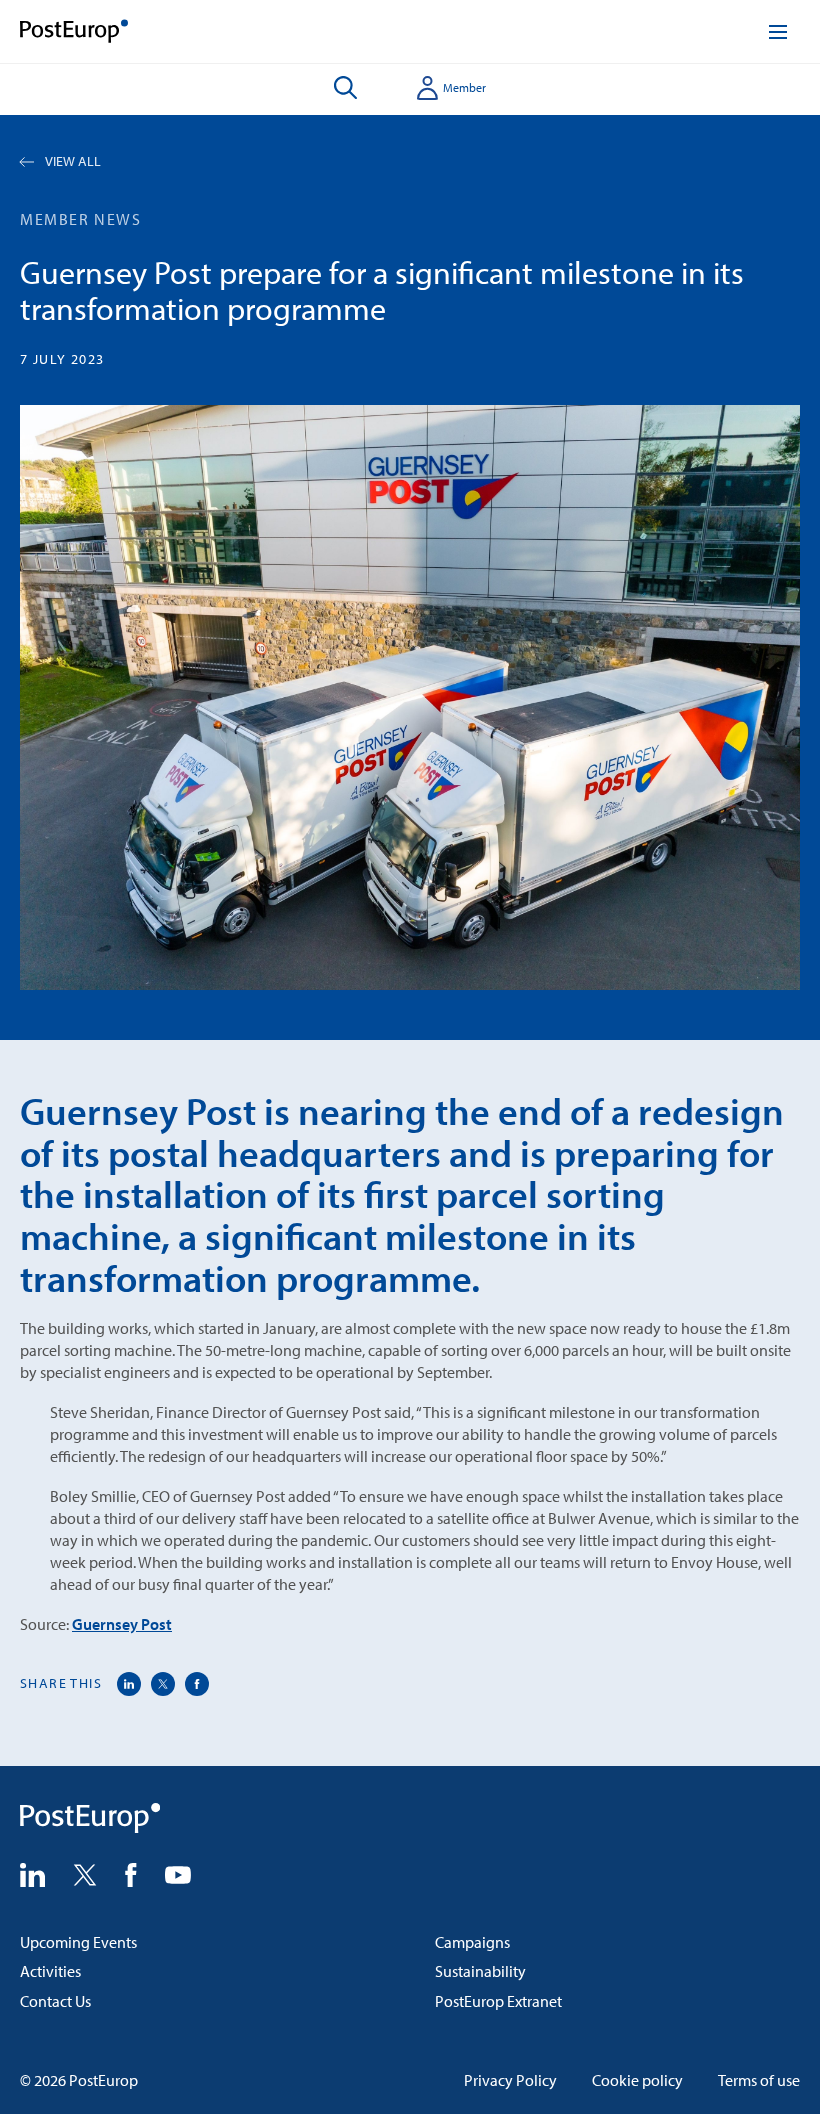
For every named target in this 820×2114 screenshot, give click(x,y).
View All (73, 161)
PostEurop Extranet (498, 2001)
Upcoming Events (78, 1942)
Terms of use (759, 2080)
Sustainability (480, 1971)
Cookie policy (637, 2080)
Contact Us (55, 2001)
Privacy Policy (510, 2080)
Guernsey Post (122, 1624)
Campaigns (472, 1942)
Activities (50, 1971)
